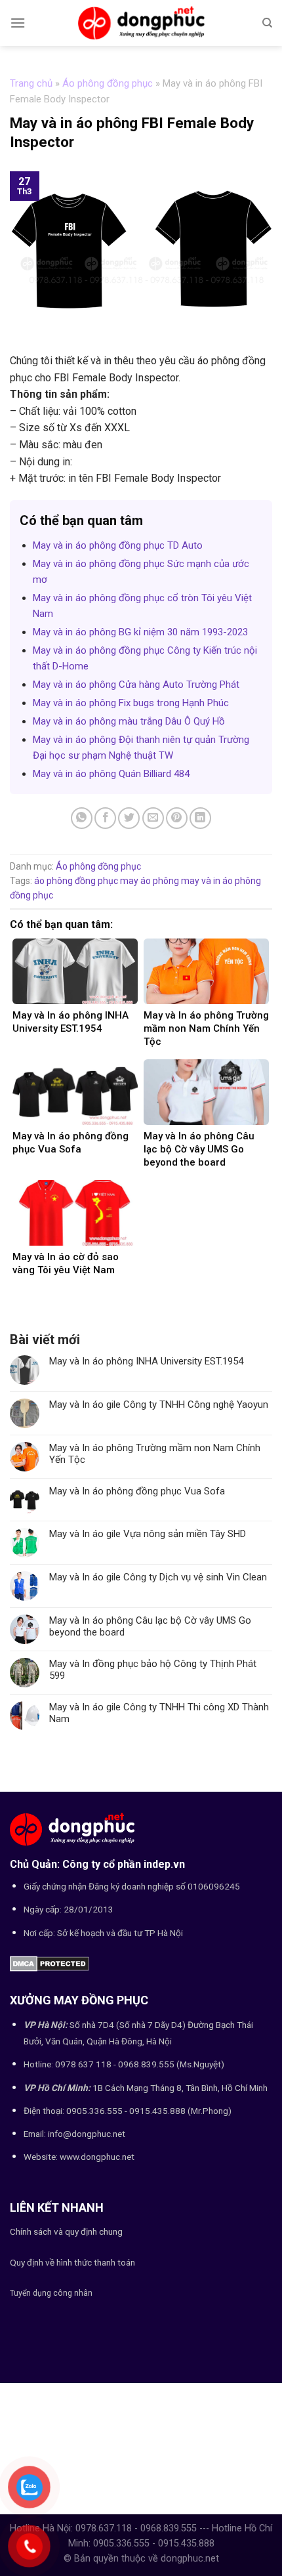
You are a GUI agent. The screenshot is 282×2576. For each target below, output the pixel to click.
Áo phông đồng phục (108, 83)
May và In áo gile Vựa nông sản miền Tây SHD (148, 1534)
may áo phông (150, 881)
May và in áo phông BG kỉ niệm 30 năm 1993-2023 (140, 632)
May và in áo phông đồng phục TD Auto (118, 545)
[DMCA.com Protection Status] (50, 1963)
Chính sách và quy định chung (66, 2231)
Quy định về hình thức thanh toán (72, 2262)
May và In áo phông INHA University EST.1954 (146, 1361)
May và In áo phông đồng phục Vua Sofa (137, 1491)
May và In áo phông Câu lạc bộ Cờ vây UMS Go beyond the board (150, 1626)
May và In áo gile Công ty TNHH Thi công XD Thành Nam (159, 1713)
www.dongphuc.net (97, 2157)
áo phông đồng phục (76, 881)
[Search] (267, 23)
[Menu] (18, 23)
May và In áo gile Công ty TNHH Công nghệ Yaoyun (159, 1404)
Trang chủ (31, 83)
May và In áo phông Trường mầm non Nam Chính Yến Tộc (155, 1454)
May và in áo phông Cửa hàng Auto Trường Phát (136, 685)
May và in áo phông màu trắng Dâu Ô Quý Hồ (129, 721)
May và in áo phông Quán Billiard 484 (111, 774)
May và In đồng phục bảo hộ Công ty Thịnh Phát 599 (153, 1670)
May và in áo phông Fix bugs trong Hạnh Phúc (131, 703)
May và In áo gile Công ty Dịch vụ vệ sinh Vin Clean (158, 1577)
